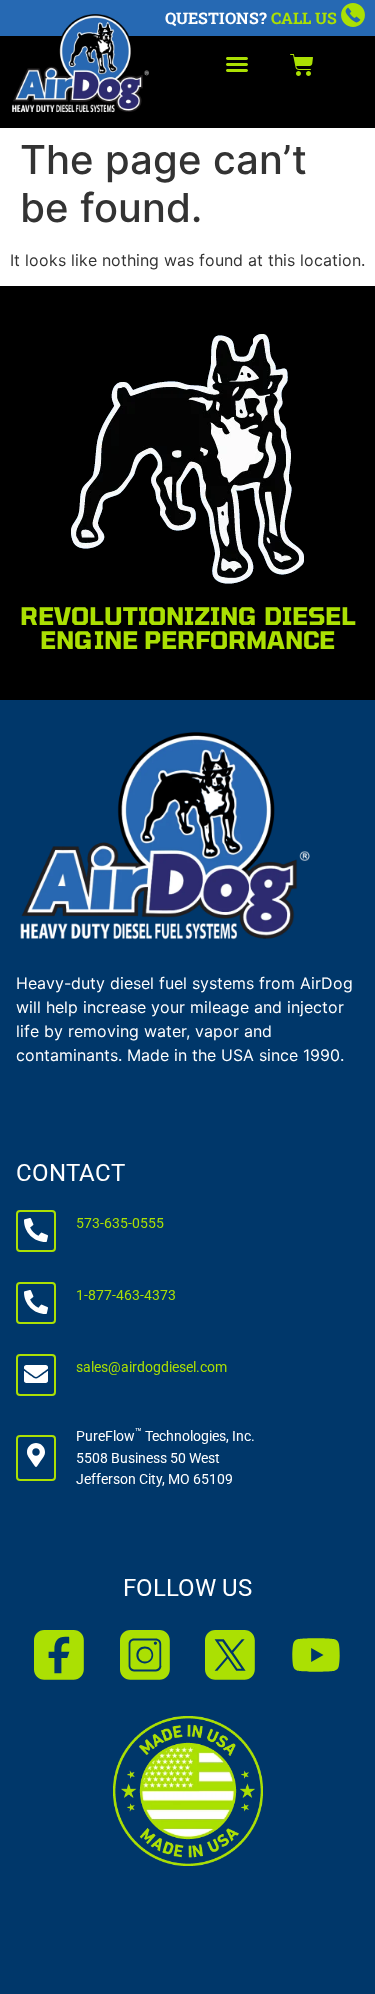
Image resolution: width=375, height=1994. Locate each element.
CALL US (304, 17)
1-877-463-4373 (126, 1295)
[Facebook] (59, 1655)
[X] (230, 1655)
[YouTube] (316, 1655)
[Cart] (302, 65)
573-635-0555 (120, 1223)
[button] (237, 64)
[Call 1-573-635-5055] (353, 15)
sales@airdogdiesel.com (151, 1367)
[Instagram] (145, 1655)
